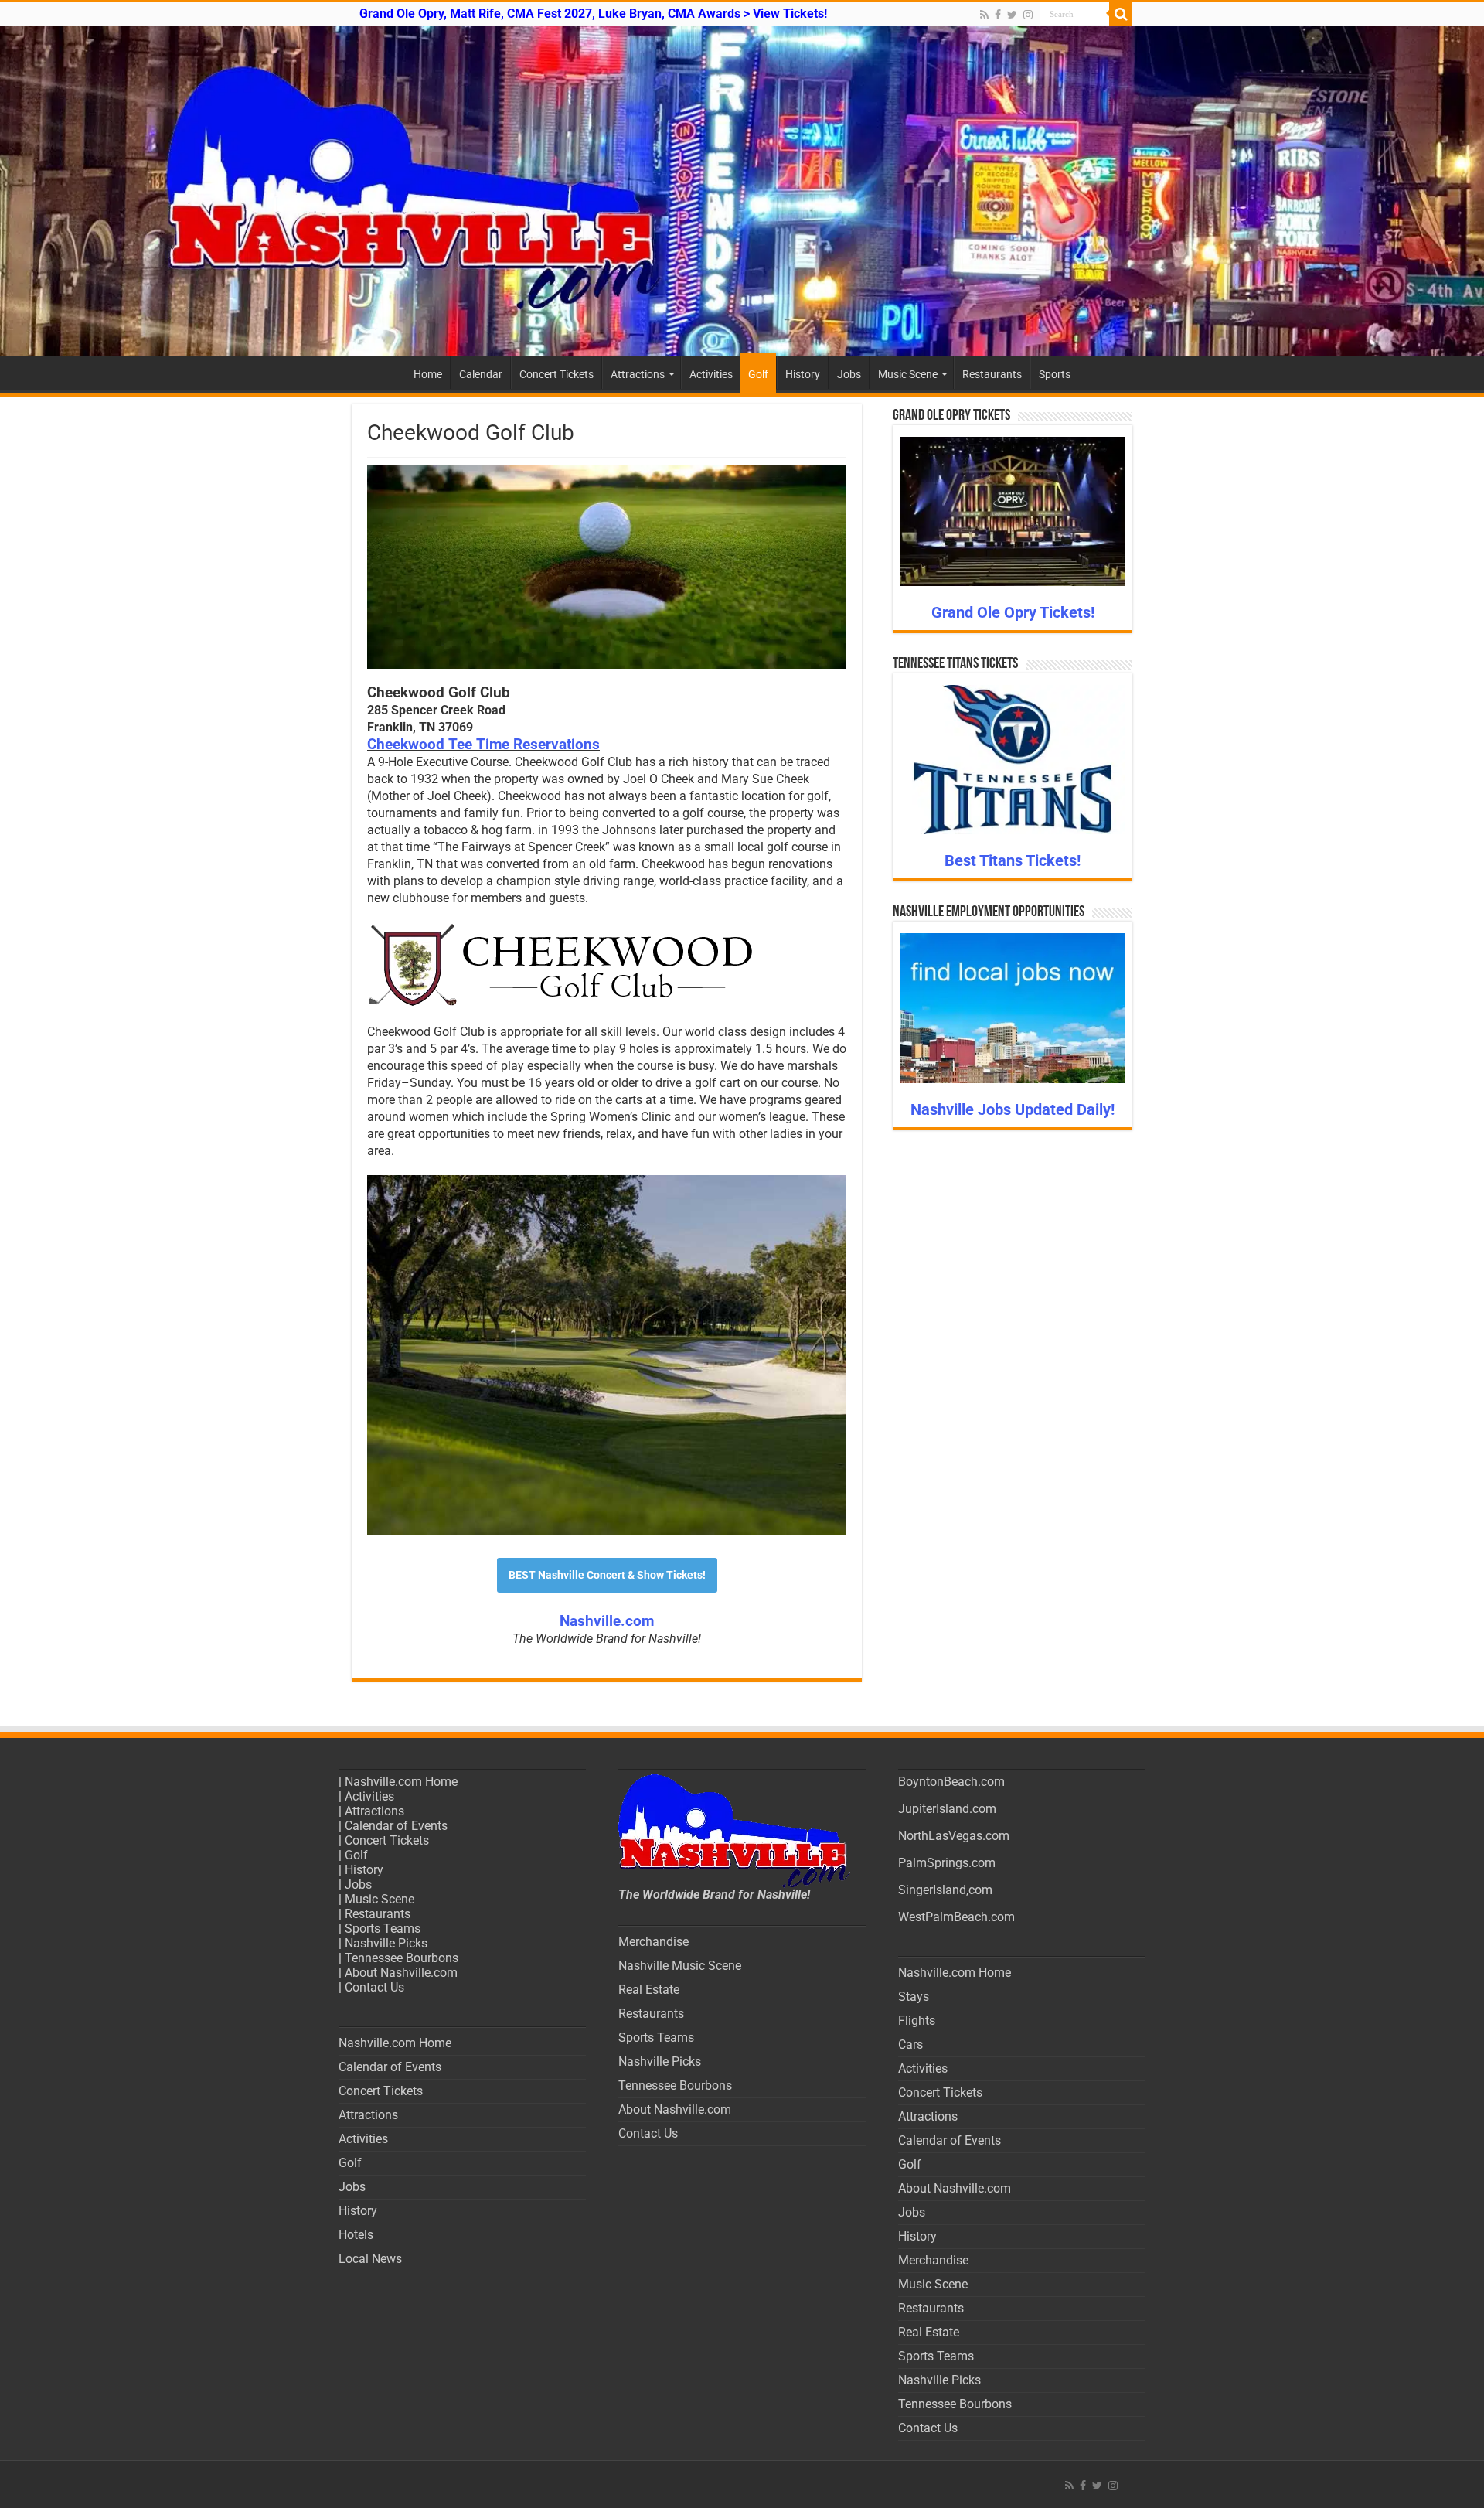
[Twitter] (1012, 15)
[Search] (1121, 14)
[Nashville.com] (742, 191)
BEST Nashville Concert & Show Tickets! (607, 1575)
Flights (917, 2021)
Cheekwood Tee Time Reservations (483, 745)
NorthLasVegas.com (954, 1836)
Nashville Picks (386, 1943)
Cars (910, 2045)
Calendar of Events (396, 1826)
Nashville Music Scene (680, 1966)
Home (428, 374)
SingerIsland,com (945, 1890)
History (803, 374)
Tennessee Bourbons (402, 1958)
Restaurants (992, 374)
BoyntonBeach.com (951, 1782)
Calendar (481, 374)
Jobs (849, 374)
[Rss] (984, 15)
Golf (758, 374)
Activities (711, 374)
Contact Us (374, 1987)
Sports (1055, 374)
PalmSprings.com (947, 1863)
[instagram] (1028, 15)
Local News (370, 2259)
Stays (914, 1997)
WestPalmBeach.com (956, 1917)
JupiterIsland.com (947, 1809)
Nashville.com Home (401, 1782)
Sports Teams (383, 1929)
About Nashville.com (401, 1973)
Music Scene (908, 374)
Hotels (356, 2235)
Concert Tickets (556, 374)
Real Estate (649, 1990)
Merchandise (654, 1942)
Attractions (638, 374)
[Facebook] (998, 15)
